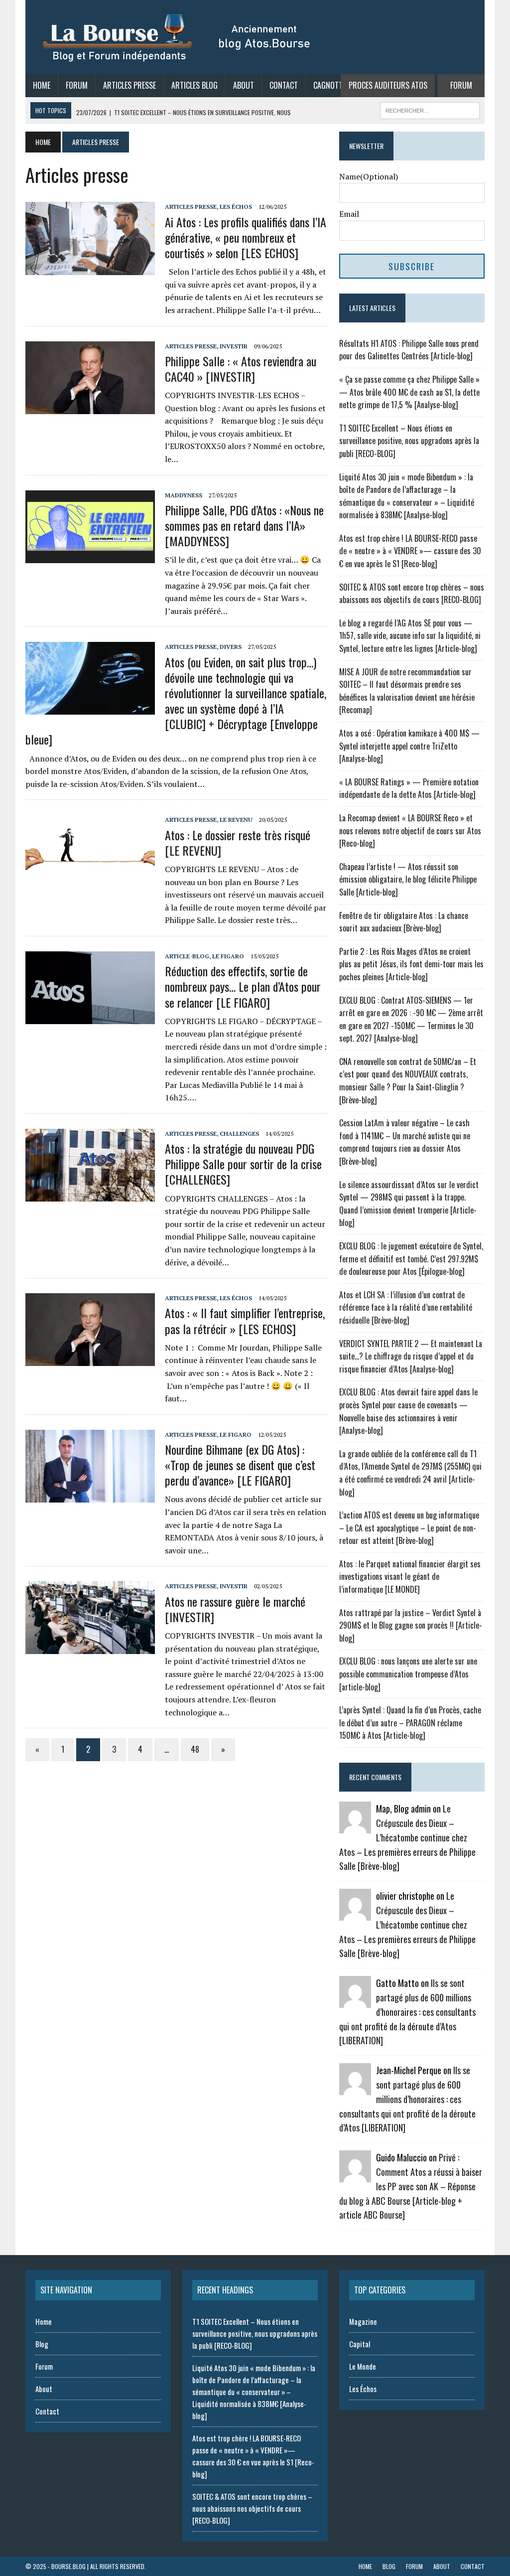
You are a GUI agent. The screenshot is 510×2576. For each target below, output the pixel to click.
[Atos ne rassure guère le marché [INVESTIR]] (90, 1648)
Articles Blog (194, 85)
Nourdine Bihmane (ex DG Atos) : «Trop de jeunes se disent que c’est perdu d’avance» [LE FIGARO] (240, 1465)
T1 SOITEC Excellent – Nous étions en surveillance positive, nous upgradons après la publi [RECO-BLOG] (409, 441)
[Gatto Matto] (355, 2001)
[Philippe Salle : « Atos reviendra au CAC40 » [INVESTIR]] (90, 407)
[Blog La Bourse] (177, 37)
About (244, 85)
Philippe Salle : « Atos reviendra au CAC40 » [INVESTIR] (241, 369)
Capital (360, 2344)
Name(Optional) (369, 176)
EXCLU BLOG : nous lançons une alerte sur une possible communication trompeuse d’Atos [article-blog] (408, 1674)
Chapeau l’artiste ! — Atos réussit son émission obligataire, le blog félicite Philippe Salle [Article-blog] (408, 879)
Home (42, 85)
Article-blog (187, 956)
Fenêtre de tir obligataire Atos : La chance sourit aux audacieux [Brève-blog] (404, 922)
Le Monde (363, 2366)
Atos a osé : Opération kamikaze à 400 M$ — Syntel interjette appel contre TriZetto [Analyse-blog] (409, 746)
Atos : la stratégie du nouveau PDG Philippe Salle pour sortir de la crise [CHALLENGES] (243, 1164)
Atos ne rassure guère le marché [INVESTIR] (235, 1609)
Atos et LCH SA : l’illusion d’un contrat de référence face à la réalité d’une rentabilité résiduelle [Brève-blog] (406, 1307)
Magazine (363, 2321)
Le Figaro (228, 956)
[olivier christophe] (355, 1914)
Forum (77, 85)
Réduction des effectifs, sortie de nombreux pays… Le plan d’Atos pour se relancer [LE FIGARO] (243, 986)
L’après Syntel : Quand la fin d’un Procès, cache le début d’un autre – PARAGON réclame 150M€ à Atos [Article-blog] (410, 1723)
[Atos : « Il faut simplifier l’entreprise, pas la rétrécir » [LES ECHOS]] (90, 1360)
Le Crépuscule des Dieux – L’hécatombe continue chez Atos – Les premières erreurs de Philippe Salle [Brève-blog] (407, 1837)
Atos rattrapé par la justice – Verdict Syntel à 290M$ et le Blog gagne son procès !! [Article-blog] (411, 1625)
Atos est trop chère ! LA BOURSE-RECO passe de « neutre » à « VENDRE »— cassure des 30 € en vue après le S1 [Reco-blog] (410, 551)
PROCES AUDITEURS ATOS (388, 85)
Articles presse (191, 207)
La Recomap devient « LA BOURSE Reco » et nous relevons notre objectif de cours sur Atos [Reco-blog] (410, 831)
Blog (42, 2344)
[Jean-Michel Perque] (355, 2089)
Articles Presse (129, 85)
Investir (234, 346)
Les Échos (236, 207)
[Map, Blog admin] (355, 1827)
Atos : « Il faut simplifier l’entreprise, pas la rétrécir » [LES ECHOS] (245, 1320)
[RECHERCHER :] (430, 109)
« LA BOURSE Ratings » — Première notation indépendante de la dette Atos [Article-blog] (409, 788)
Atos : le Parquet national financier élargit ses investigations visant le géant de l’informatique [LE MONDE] (410, 1577)
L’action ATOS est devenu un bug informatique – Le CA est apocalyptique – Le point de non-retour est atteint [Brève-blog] (409, 1528)
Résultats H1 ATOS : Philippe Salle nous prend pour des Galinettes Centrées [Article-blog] (409, 350)
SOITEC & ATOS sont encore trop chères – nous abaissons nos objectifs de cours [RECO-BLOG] (412, 594)
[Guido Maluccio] (355, 2176)
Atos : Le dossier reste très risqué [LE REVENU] (238, 842)
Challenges (239, 1134)
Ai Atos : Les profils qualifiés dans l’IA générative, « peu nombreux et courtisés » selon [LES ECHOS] (246, 237)
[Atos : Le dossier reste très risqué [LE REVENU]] (90, 881)
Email (349, 214)
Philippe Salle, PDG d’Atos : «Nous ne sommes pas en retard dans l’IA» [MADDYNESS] (244, 525)
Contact (284, 85)
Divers (231, 647)
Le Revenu (236, 820)
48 (195, 1749)
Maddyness (184, 495)
